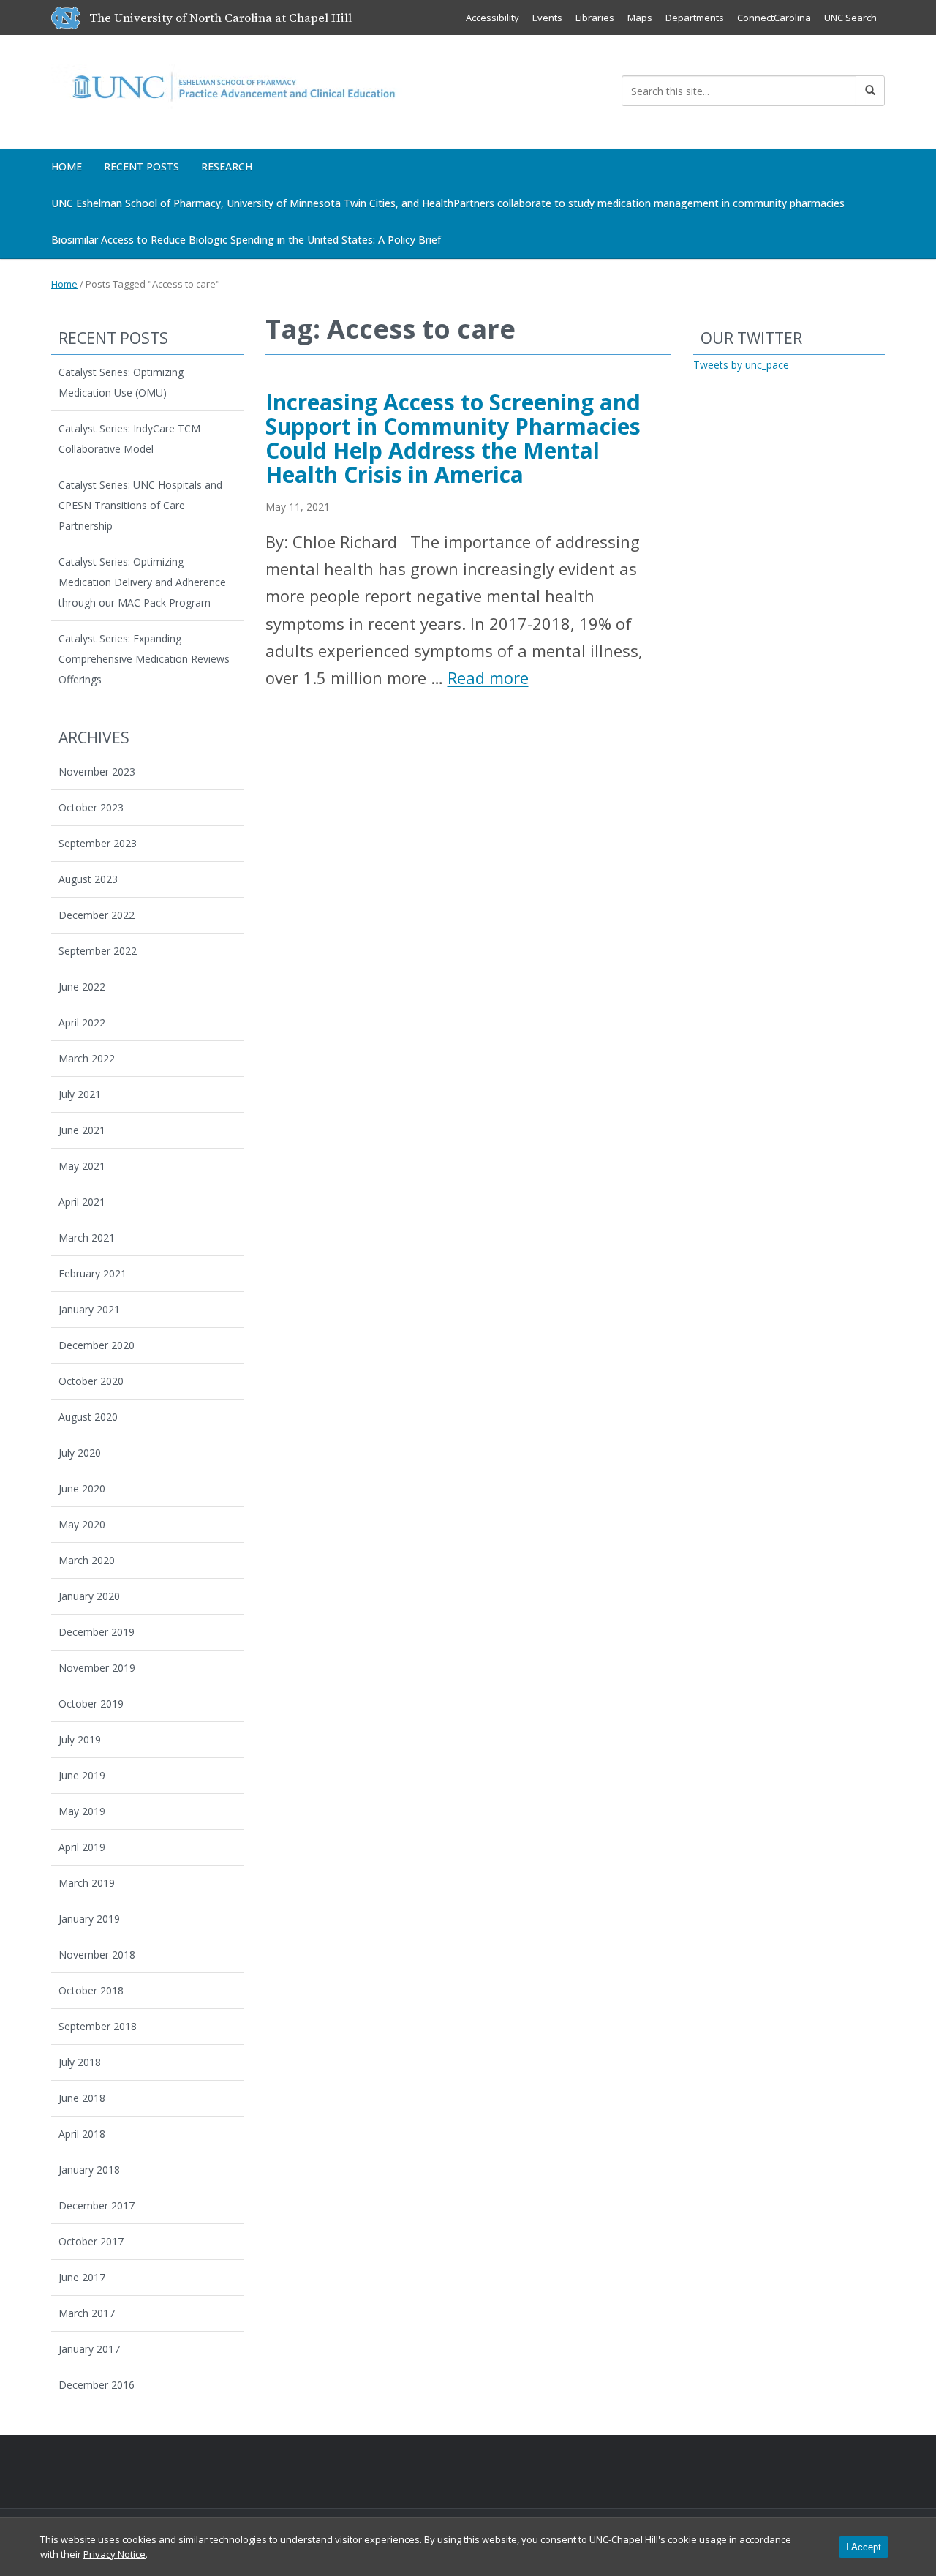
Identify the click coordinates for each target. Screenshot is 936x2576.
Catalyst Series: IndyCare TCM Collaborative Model (129, 439)
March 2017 (87, 2313)
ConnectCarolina (774, 18)
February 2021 (93, 1273)
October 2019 (91, 1704)
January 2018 (89, 2170)
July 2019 (80, 1739)
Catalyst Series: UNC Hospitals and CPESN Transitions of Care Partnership (140, 505)
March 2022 (87, 1058)
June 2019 (82, 1775)
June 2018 (82, 2098)
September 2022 (98, 951)
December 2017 (97, 2205)
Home (64, 284)
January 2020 (89, 1596)
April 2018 (82, 2134)
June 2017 (82, 2277)
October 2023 (91, 807)
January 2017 (89, 2349)
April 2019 (82, 1847)
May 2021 (82, 1166)
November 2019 (97, 1668)
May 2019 (82, 1811)
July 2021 (80, 1094)
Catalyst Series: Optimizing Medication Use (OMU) (121, 382)
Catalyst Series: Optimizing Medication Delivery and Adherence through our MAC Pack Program (142, 582)
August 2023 (88, 879)
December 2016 (97, 2385)
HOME (67, 166)
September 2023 (98, 843)
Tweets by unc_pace (741, 365)
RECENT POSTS (141, 166)
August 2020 (88, 1417)
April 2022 (82, 1022)
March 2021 (87, 1238)
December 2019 (97, 1632)
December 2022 (97, 915)
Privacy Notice (114, 2554)
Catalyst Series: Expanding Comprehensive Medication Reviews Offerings (144, 659)
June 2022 (82, 987)
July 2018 (80, 2062)
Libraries (595, 18)
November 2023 (97, 771)
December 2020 (97, 1345)
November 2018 (97, 1954)
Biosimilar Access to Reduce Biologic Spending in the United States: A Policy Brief (246, 240)
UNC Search (850, 18)
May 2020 (82, 1524)
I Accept (864, 2547)
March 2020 (87, 1560)
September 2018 (98, 2026)
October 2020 (91, 1381)
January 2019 (89, 1919)
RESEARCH (227, 166)
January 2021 (89, 1309)
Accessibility (492, 18)
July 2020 (80, 1453)
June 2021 (82, 1130)
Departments (695, 18)
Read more (488, 677)
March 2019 (87, 1883)
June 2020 (82, 1488)
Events (547, 18)
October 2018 (91, 1990)
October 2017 (91, 2241)
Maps (640, 18)
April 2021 (82, 1202)
